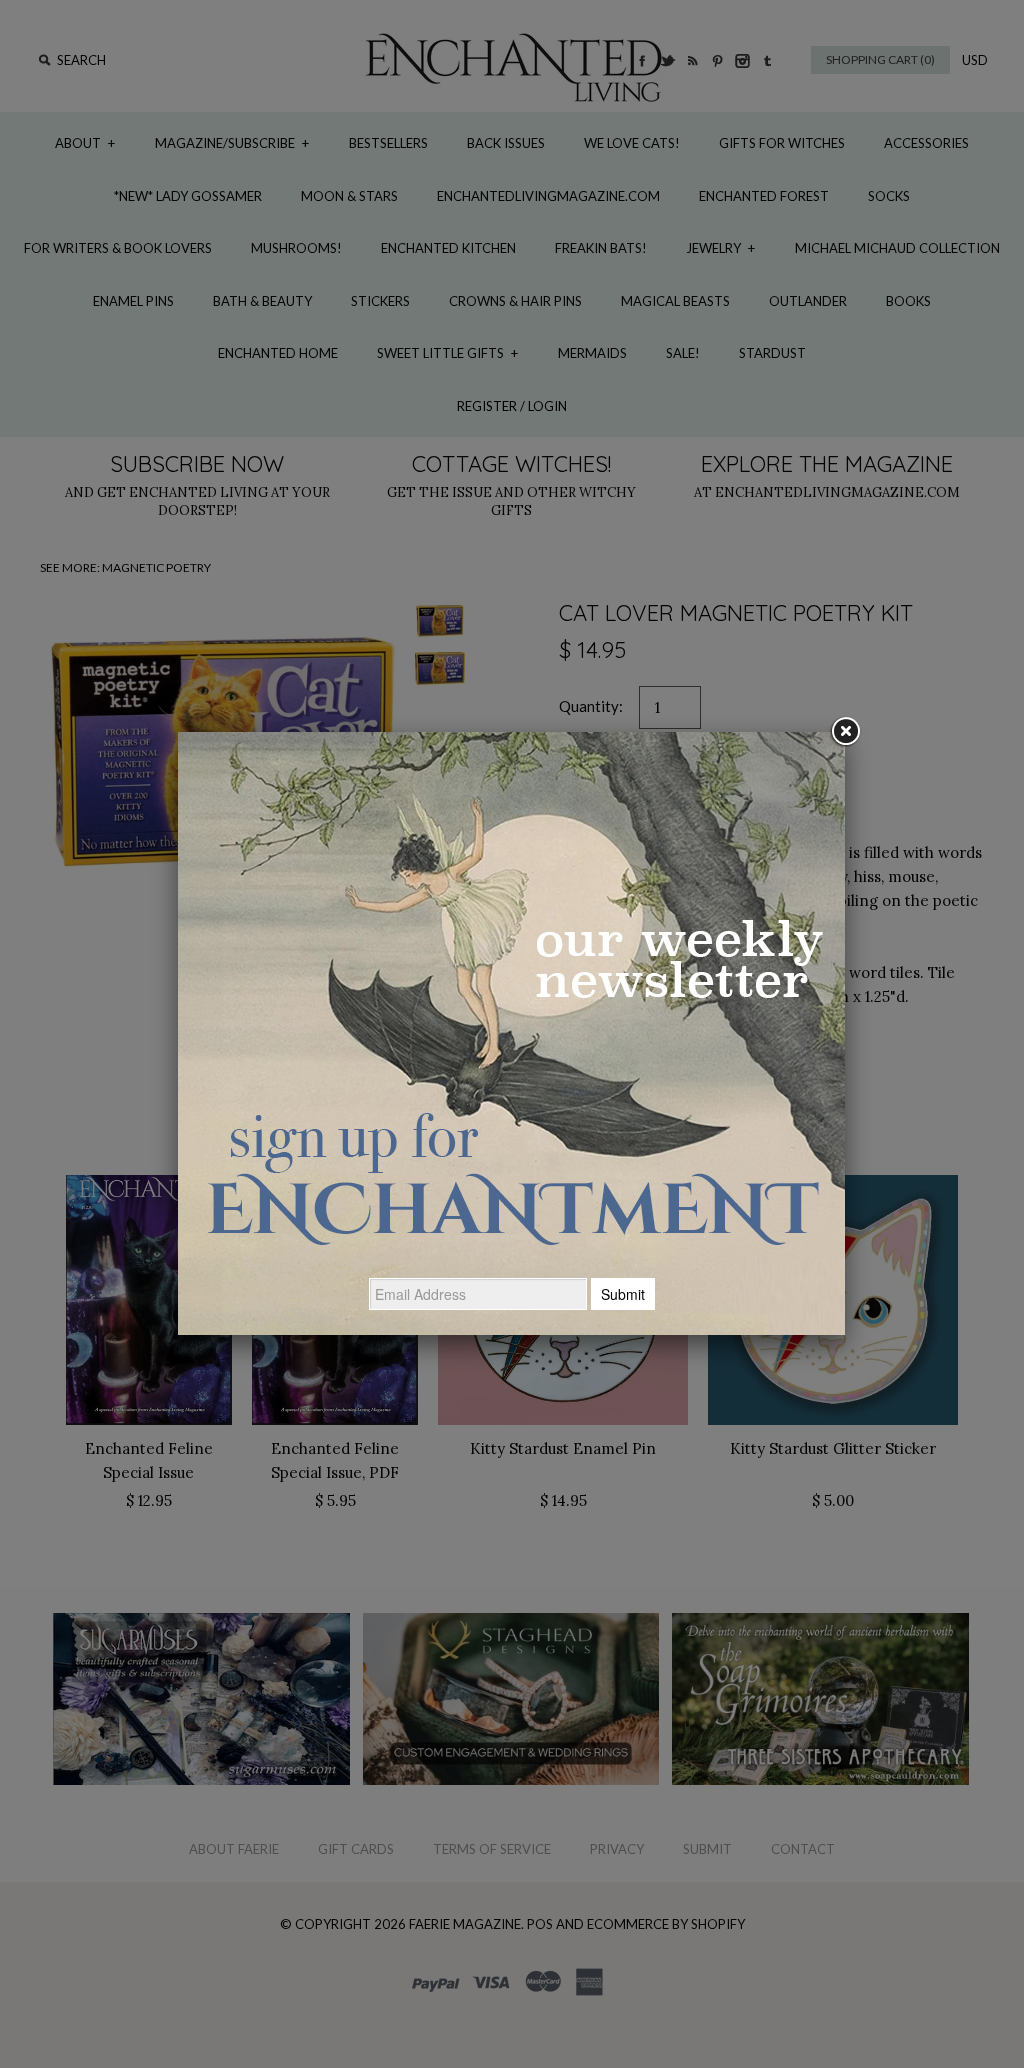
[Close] (845, 732)
